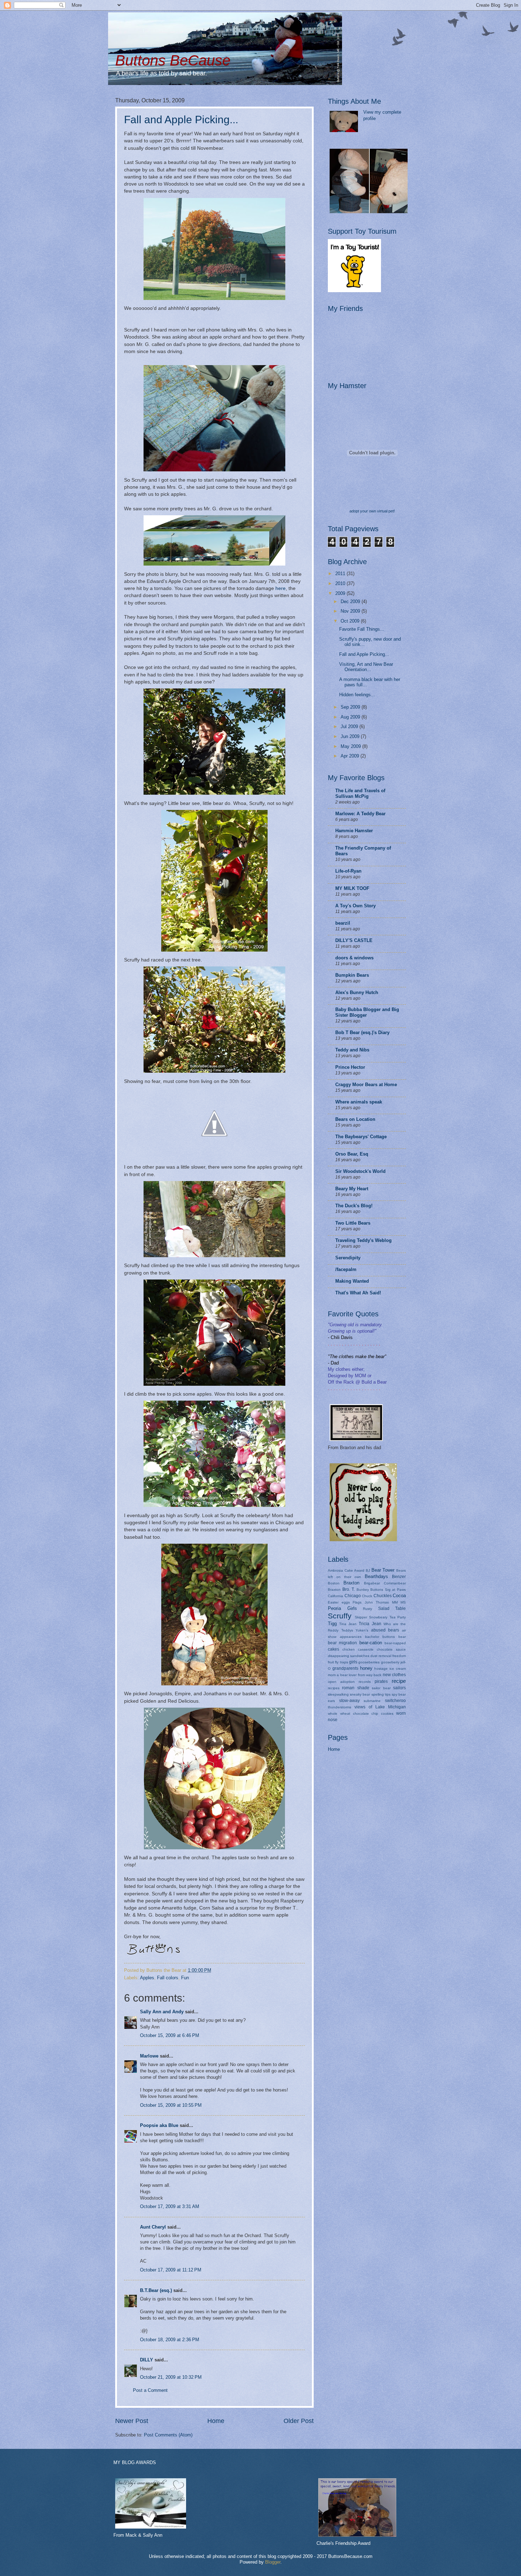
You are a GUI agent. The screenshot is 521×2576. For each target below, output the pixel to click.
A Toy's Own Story (355, 906)
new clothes (394, 1675)
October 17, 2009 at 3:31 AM (170, 2206)
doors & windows (354, 958)
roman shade (355, 1688)
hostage (381, 1669)
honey (366, 1668)
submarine (372, 1701)
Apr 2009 (351, 756)
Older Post (299, 2421)
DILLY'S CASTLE (354, 940)
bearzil (343, 923)
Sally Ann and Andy (162, 2012)
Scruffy (340, 1616)
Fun (185, 1978)
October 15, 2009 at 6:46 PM (170, 2035)
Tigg (332, 1624)
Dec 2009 (351, 602)
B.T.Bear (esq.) (156, 2290)
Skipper (361, 1617)
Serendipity (348, 1258)
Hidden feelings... (357, 695)
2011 (341, 574)
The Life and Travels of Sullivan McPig (360, 793)
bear (402, 1637)
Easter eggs (339, 1602)
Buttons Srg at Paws (388, 1590)
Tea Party (398, 1617)
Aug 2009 (351, 717)
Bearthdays (376, 1576)
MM (395, 1602)
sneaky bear (360, 1694)
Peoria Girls (342, 1608)
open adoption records (349, 1682)
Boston (334, 1583)
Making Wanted (352, 1281)
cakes (334, 1649)
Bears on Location (355, 1119)
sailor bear (381, 1688)
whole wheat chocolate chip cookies (361, 1713)
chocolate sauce (391, 1649)
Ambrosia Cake (340, 1570)
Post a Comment (150, 2390)
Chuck (367, 1596)
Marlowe (149, 2056)
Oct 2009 (351, 621)
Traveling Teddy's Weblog (363, 1240)
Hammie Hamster (354, 831)
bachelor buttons (380, 1637)
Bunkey (363, 1590)
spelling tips (381, 1694)
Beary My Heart (352, 1189)
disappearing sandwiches (349, 1656)
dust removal (381, 1656)
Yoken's (362, 1630)
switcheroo (395, 1701)
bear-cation (371, 1643)
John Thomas (377, 1602)
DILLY (147, 2360)
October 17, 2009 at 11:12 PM (171, 2270)
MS (403, 1602)
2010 (341, 583)
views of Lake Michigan (380, 1707)
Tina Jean (348, 1624)
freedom (399, 1656)
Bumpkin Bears (352, 975)
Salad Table (392, 1608)
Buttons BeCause (173, 60)
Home (216, 2421)
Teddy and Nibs (352, 1050)
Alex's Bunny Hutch (357, 992)
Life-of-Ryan (348, 871)
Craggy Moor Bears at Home (366, 1085)
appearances (351, 1637)
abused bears (385, 1630)
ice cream (398, 1669)
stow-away (349, 1701)
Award (359, 1570)
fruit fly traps (338, 1662)
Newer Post (132, 2421)
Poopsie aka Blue (159, 2125)
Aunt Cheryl (153, 2227)
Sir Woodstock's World (360, 1171)
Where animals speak (359, 1102)
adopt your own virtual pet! (372, 511)
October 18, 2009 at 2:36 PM (170, 2340)
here (281, 588)
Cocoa (399, 1596)
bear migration (342, 1643)
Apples (147, 1978)
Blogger (273, 2562)
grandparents (345, 1668)
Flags (357, 1602)
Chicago (353, 1596)
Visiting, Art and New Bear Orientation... (366, 667)
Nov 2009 (351, 611)
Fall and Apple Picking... (181, 120)
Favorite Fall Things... (362, 629)
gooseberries (369, 1662)
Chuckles (383, 1596)
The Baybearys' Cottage (361, 1137)
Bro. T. (349, 1589)
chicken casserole (358, 1649)
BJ (368, 1570)
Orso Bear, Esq (352, 1154)
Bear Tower (383, 1570)
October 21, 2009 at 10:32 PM (171, 2377)
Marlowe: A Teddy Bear (360, 814)
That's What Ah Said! (358, 1293)
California (335, 1596)
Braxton (351, 1583)
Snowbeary (378, 1617)
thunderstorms (340, 1707)
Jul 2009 (350, 727)
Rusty (368, 1609)
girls (353, 1662)
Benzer (399, 1577)
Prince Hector (350, 1067)
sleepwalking (338, 1694)
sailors (399, 1688)
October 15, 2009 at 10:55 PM (171, 2105)
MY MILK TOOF (352, 888)
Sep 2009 (351, 707)
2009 (341, 593)
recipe (399, 1681)
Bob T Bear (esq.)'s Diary (362, 1032)
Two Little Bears (353, 1223)
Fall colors (168, 1978)
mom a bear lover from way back (355, 1675)
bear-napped (395, 1643)
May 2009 (351, 746)
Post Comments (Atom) (168, 2435)
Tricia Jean (370, 1624)
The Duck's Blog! (354, 1206)
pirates (381, 1681)
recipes (334, 1688)
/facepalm (346, 1269)
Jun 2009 (351, 736)
